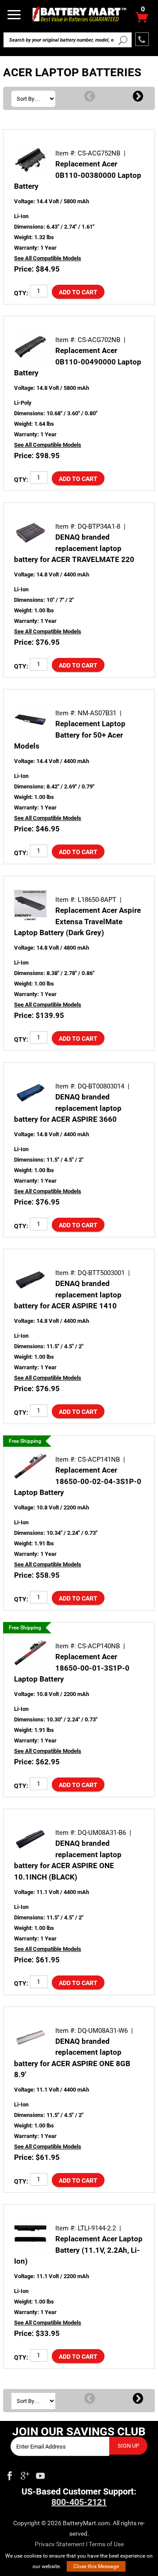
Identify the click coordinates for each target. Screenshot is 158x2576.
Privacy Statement (60, 2544)
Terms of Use (106, 2544)
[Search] (123, 40)
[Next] (138, 97)
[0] (142, 19)
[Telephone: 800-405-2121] (142, 39)
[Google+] (25, 2474)
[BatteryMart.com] (79, 14)
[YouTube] (40, 2474)
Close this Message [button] (96, 2566)
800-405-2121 (79, 2502)
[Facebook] (10, 2474)
